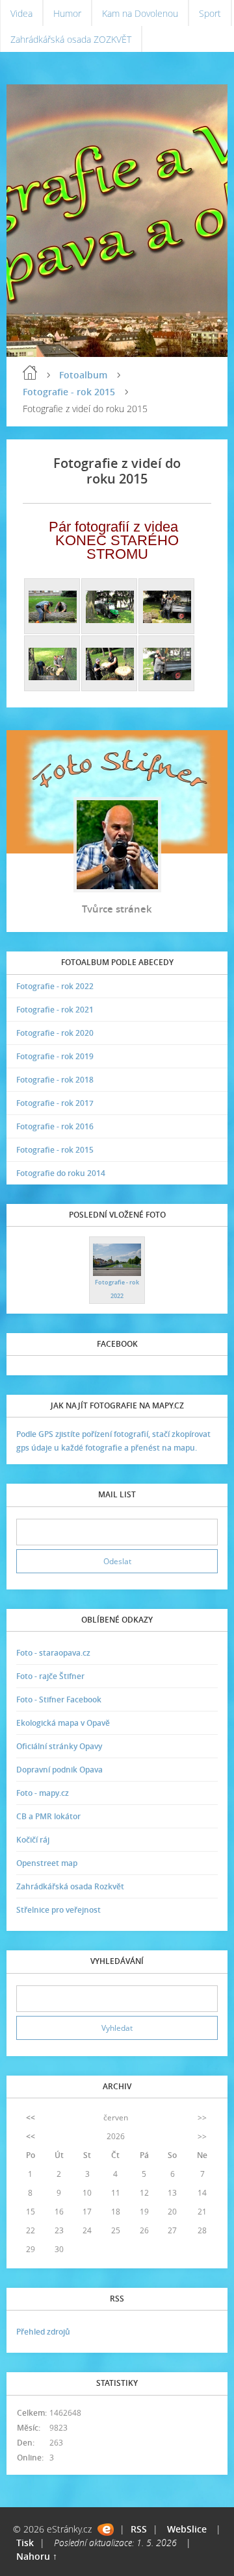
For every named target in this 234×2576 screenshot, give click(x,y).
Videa (21, 13)
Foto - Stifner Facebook (59, 1699)
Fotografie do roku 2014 (61, 1173)
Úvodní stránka (30, 373)
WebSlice (187, 2529)
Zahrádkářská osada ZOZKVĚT (71, 39)
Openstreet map (47, 1863)
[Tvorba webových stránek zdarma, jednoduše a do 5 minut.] (106, 2530)
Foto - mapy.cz (43, 1793)
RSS (139, 2529)
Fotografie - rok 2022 (55, 986)
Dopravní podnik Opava (59, 1770)
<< (31, 2117)
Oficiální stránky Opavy (59, 1746)
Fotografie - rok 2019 (55, 1056)
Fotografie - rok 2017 (55, 1103)
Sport (210, 13)
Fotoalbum (83, 375)
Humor (67, 13)
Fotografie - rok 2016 (55, 1126)
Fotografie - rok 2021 (55, 1010)
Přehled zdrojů (43, 2332)
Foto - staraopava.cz (53, 1653)
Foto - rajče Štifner (50, 1676)
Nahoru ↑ (37, 2556)
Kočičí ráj (33, 1840)
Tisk (25, 2543)
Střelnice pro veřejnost (58, 1910)
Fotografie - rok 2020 (55, 1033)
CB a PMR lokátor (48, 1816)
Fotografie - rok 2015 (69, 392)
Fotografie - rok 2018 (55, 1080)
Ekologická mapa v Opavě (63, 1723)
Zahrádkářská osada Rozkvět (70, 1886)
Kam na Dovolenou (140, 13)
